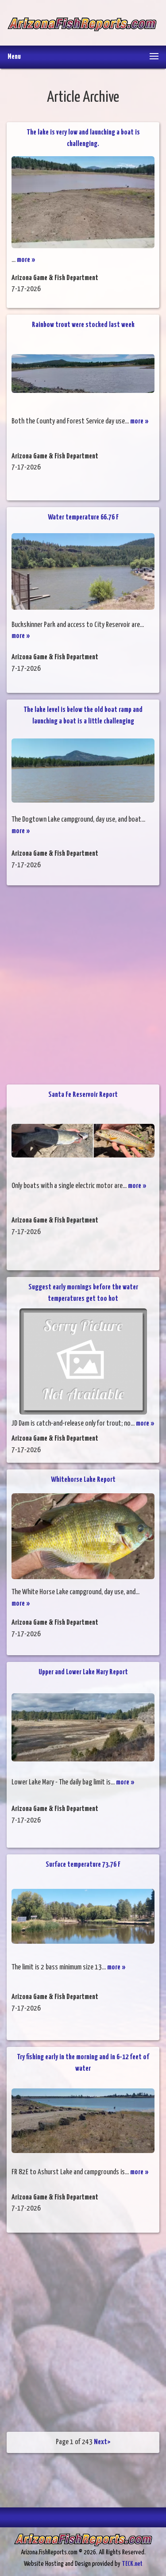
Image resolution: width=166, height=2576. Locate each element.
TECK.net (132, 2564)
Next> (102, 2442)
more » (26, 260)
